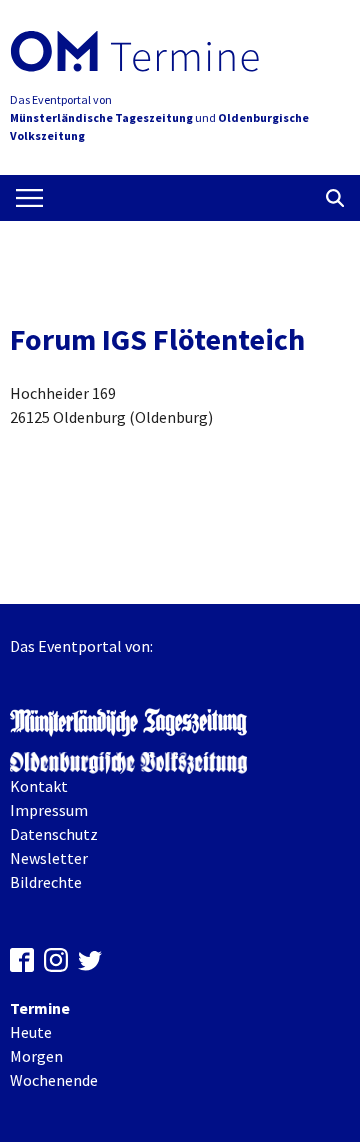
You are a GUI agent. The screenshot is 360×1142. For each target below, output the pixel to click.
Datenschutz (54, 834)
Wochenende (54, 1080)
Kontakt (39, 786)
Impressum (49, 810)
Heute (31, 1032)
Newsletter (49, 858)
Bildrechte (46, 882)
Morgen (36, 1056)
